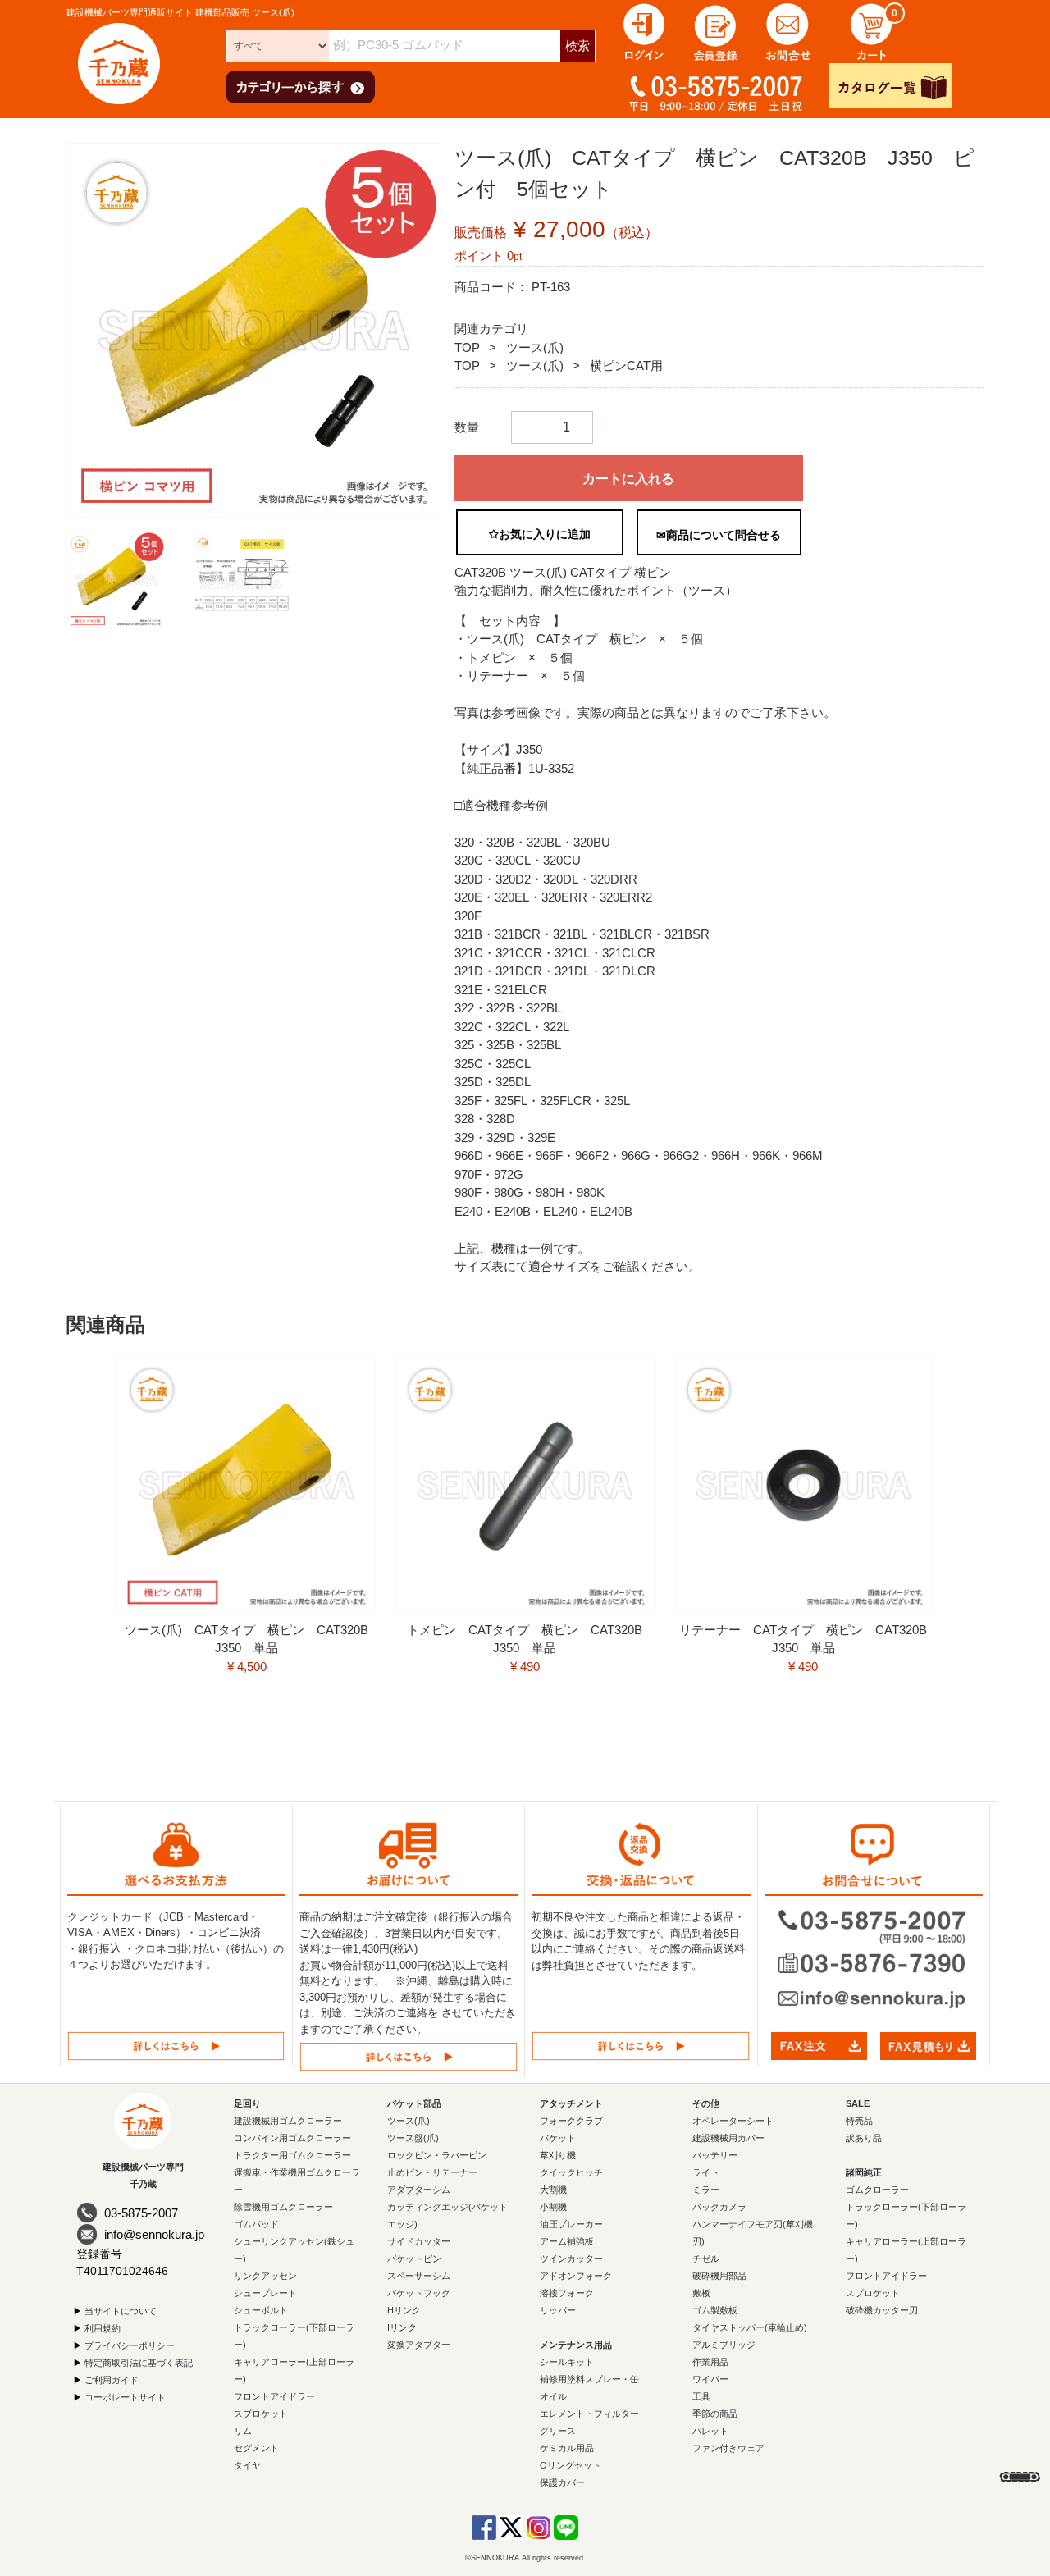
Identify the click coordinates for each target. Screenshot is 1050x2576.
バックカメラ (719, 2207)
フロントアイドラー (274, 2396)
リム (243, 2431)
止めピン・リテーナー (432, 2172)
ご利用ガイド (112, 2380)
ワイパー (710, 2379)
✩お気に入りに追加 (540, 534)
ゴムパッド (256, 2224)
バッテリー (715, 2155)
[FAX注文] (819, 2045)
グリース (558, 2431)
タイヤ (247, 2465)
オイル (553, 2396)
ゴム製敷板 (715, 2310)
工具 (701, 2396)
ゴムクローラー (877, 2190)
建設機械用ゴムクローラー (288, 2121)
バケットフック (419, 2293)
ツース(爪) (535, 347)
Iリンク (402, 2327)
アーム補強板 (567, 2241)
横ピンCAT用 (626, 365)
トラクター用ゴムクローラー (292, 2155)
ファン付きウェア (728, 2448)
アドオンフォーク (576, 2276)
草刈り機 (558, 2155)
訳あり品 (864, 2138)
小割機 (553, 2207)
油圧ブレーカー (571, 2224)
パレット (710, 2431)
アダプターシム (419, 2190)
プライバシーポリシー (130, 2345)
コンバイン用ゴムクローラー (292, 2138)
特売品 (859, 2121)
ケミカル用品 (567, 2448)
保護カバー (562, 2482)
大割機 (553, 2190)
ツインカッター (571, 2259)
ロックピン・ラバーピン (437, 2155)
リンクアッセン (265, 2276)
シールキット (567, 2362)
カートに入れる (628, 479)
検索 (577, 46)
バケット (558, 2138)
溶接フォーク (567, 2293)
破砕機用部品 (719, 2276)
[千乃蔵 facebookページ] (484, 2527)
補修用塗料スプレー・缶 (589, 2379)
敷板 (701, 2293)
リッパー (558, 2310)
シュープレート (265, 2293)
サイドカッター (419, 2241)
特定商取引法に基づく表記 (139, 2363)
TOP (467, 347)
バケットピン (414, 2259)
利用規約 (103, 2328)
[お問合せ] (788, 31)
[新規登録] (716, 31)
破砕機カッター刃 (882, 2310)
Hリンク (404, 2310)
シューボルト (261, 2310)
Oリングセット (571, 2465)
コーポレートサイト (125, 2397)
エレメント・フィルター (589, 2414)
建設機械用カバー (728, 2138)
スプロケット (261, 2414)
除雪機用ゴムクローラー (283, 2207)
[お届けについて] (409, 2056)
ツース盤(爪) (413, 2138)
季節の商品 (715, 2414)
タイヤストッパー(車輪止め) (750, 2327)
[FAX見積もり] (928, 2045)
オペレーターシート (733, 2121)
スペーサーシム (419, 2276)
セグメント (256, 2448)
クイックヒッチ (571, 2172)
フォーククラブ (571, 2121)
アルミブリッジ (724, 2345)
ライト (706, 2172)
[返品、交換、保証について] (641, 2046)
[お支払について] (176, 2046)
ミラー (706, 2190)
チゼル (706, 2259)
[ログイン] (644, 31)
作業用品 (710, 2362)
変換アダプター (419, 2345)
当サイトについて (121, 2311)
